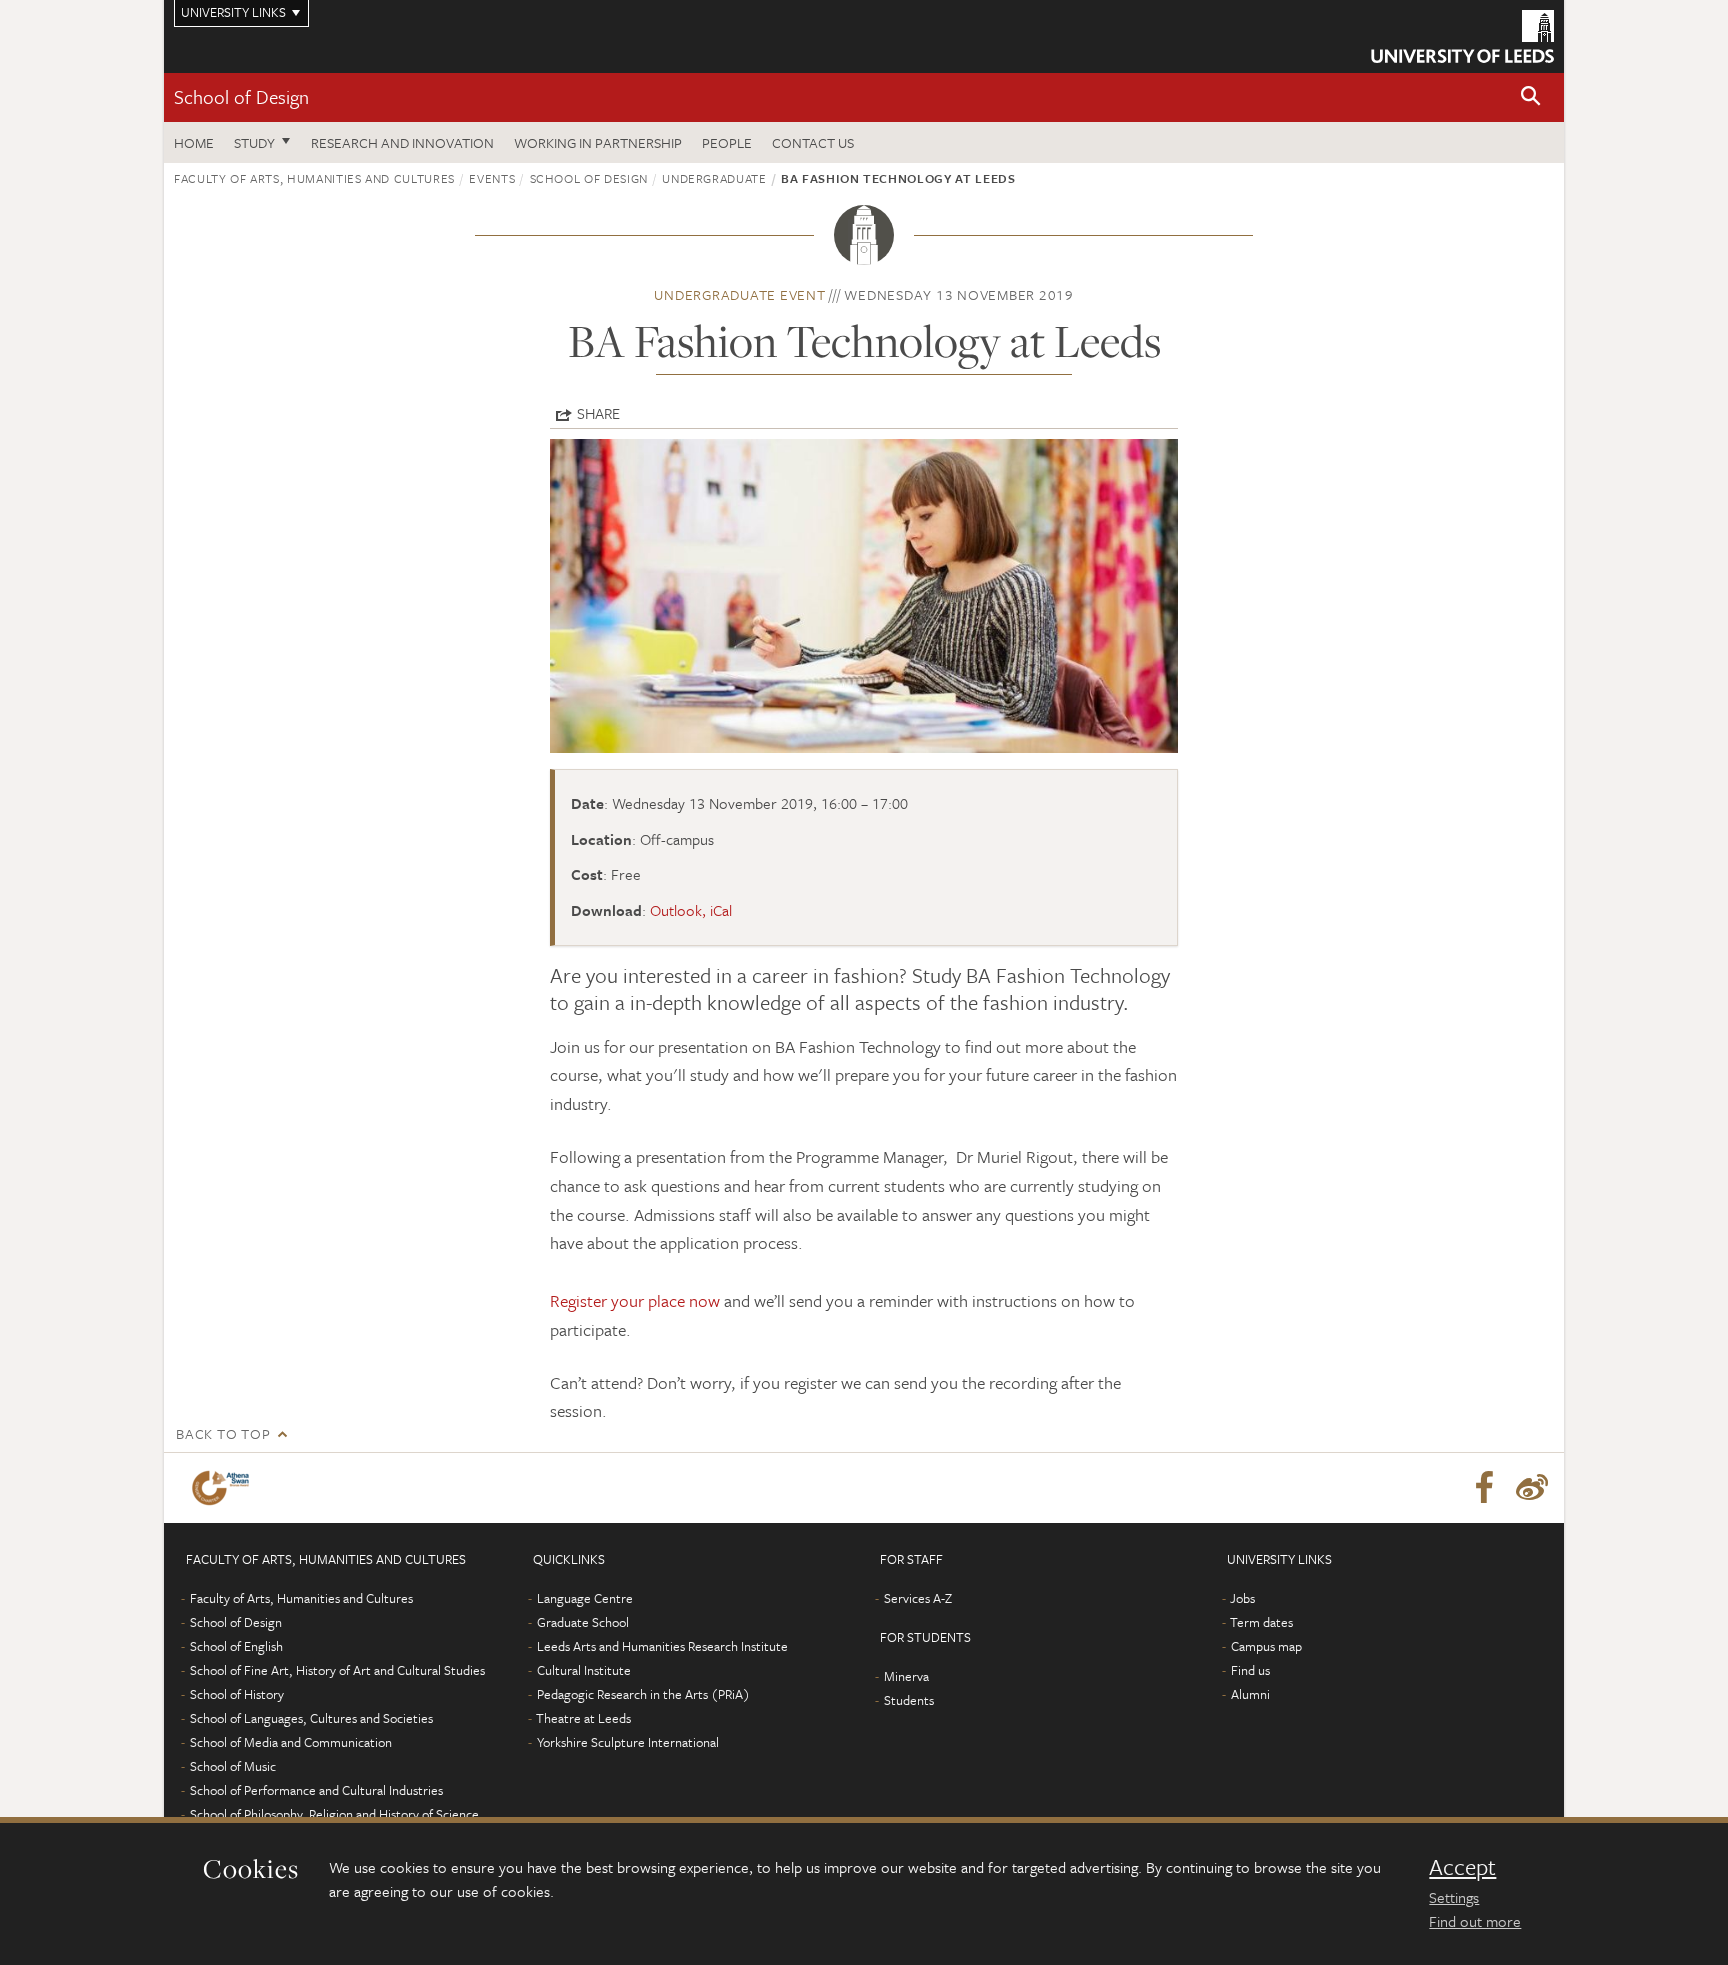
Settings (1454, 1897)
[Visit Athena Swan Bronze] (224, 1488)
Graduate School (583, 1622)
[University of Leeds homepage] (1462, 36)
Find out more (1475, 1921)
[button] (1531, 97)
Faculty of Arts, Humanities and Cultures (314, 178)
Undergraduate (714, 178)
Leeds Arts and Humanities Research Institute (662, 1646)
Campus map (1266, 1646)
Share (598, 413)
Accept (1462, 1867)
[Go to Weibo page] (1532, 1488)
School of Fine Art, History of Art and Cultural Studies (337, 1670)
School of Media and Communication (291, 1742)
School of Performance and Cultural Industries (316, 1790)
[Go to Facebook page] (1484, 1488)
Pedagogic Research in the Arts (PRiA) (643, 1694)
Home (194, 142)
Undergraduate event (739, 294)
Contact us (813, 142)
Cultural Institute (584, 1670)
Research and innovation (402, 142)
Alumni (1250, 1694)
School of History (237, 1694)
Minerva (906, 1676)
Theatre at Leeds (583, 1718)
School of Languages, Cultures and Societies (311, 1718)
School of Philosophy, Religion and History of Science (334, 1814)
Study (254, 142)
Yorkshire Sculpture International (628, 1742)
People (727, 142)
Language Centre (585, 1598)
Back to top (223, 1433)
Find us (1250, 1670)
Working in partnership (598, 142)
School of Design (241, 96)
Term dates (1261, 1622)
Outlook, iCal (691, 910)
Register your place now (635, 1300)
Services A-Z (918, 1598)
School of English (236, 1646)
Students (909, 1700)
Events (492, 178)
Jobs (1242, 1598)
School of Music (233, 1766)
